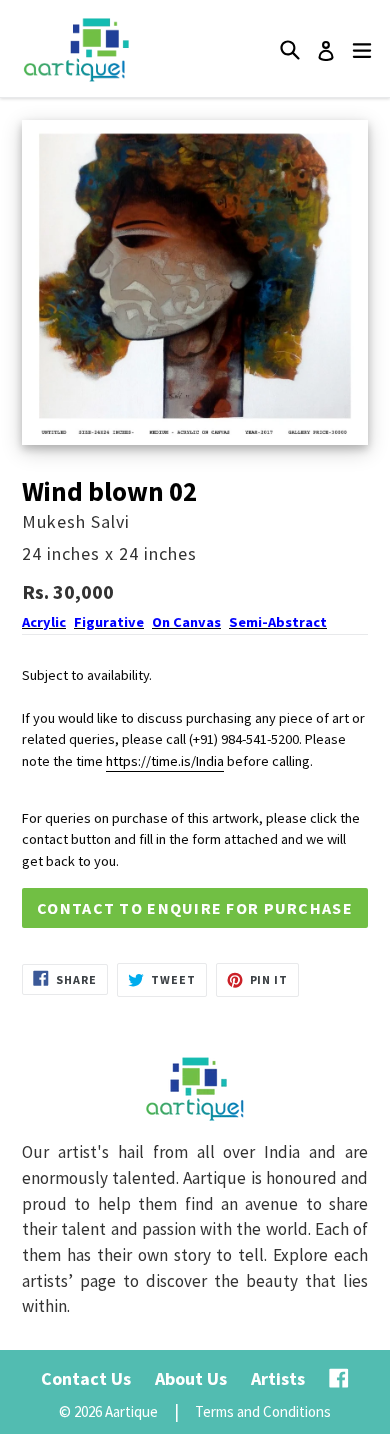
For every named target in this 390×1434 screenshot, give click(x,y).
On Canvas (186, 622)
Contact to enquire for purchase (195, 908)
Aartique (131, 1411)
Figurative (109, 622)
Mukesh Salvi (76, 521)
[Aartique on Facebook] (339, 1378)
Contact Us (86, 1378)
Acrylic (44, 622)
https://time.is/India (165, 761)
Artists (278, 1378)
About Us (191, 1378)
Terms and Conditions (263, 1411)
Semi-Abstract (278, 622)
